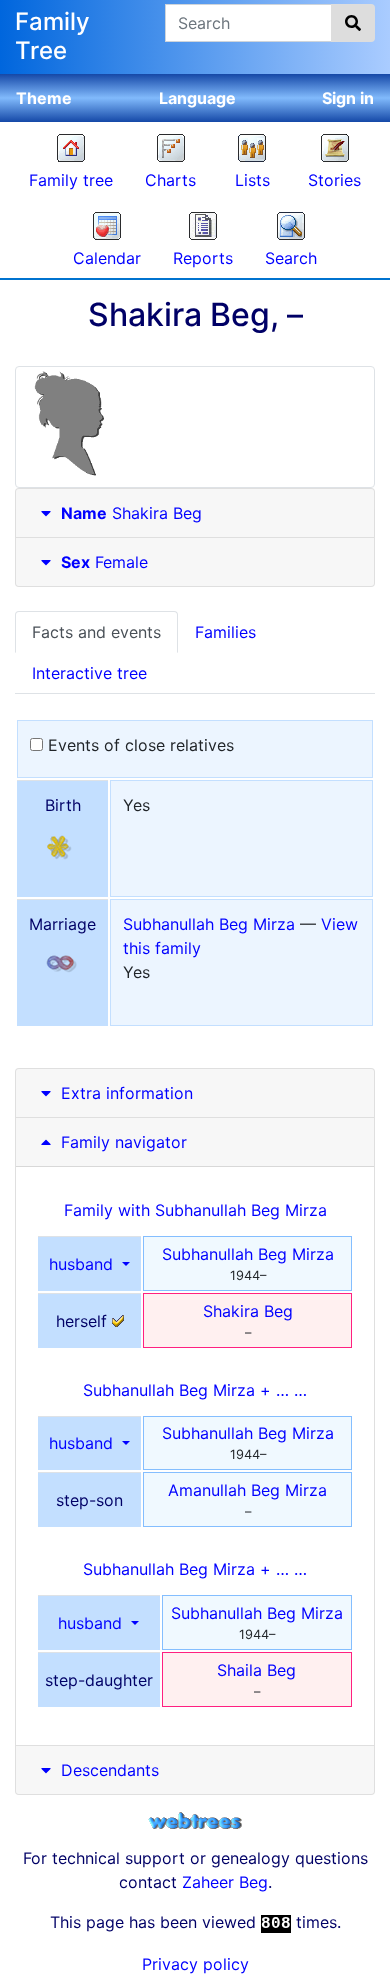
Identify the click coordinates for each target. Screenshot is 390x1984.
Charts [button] (170, 180)
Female (104, 562)
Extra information (127, 1093)
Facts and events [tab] (96, 632)
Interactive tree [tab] (89, 673)
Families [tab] (225, 632)
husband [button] (83, 1264)
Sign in (348, 98)
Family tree (71, 180)
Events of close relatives (138, 745)
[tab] (195, 513)
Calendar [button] (107, 258)
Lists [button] (252, 180)
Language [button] (197, 98)
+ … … (195, 1390)
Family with (195, 1210)
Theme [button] (44, 98)
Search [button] (291, 258)
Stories (334, 180)
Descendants (110, 1770)
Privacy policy (195, 1964)
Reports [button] (203, 258)
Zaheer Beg (225, 1882)
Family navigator (121, 1142)
